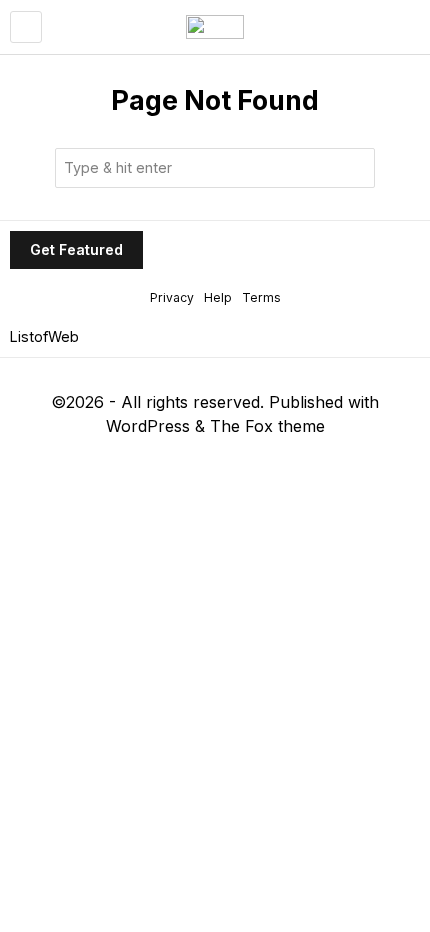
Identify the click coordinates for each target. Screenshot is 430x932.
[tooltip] (148, 462)
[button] (355, 168)
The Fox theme (267, 426)
